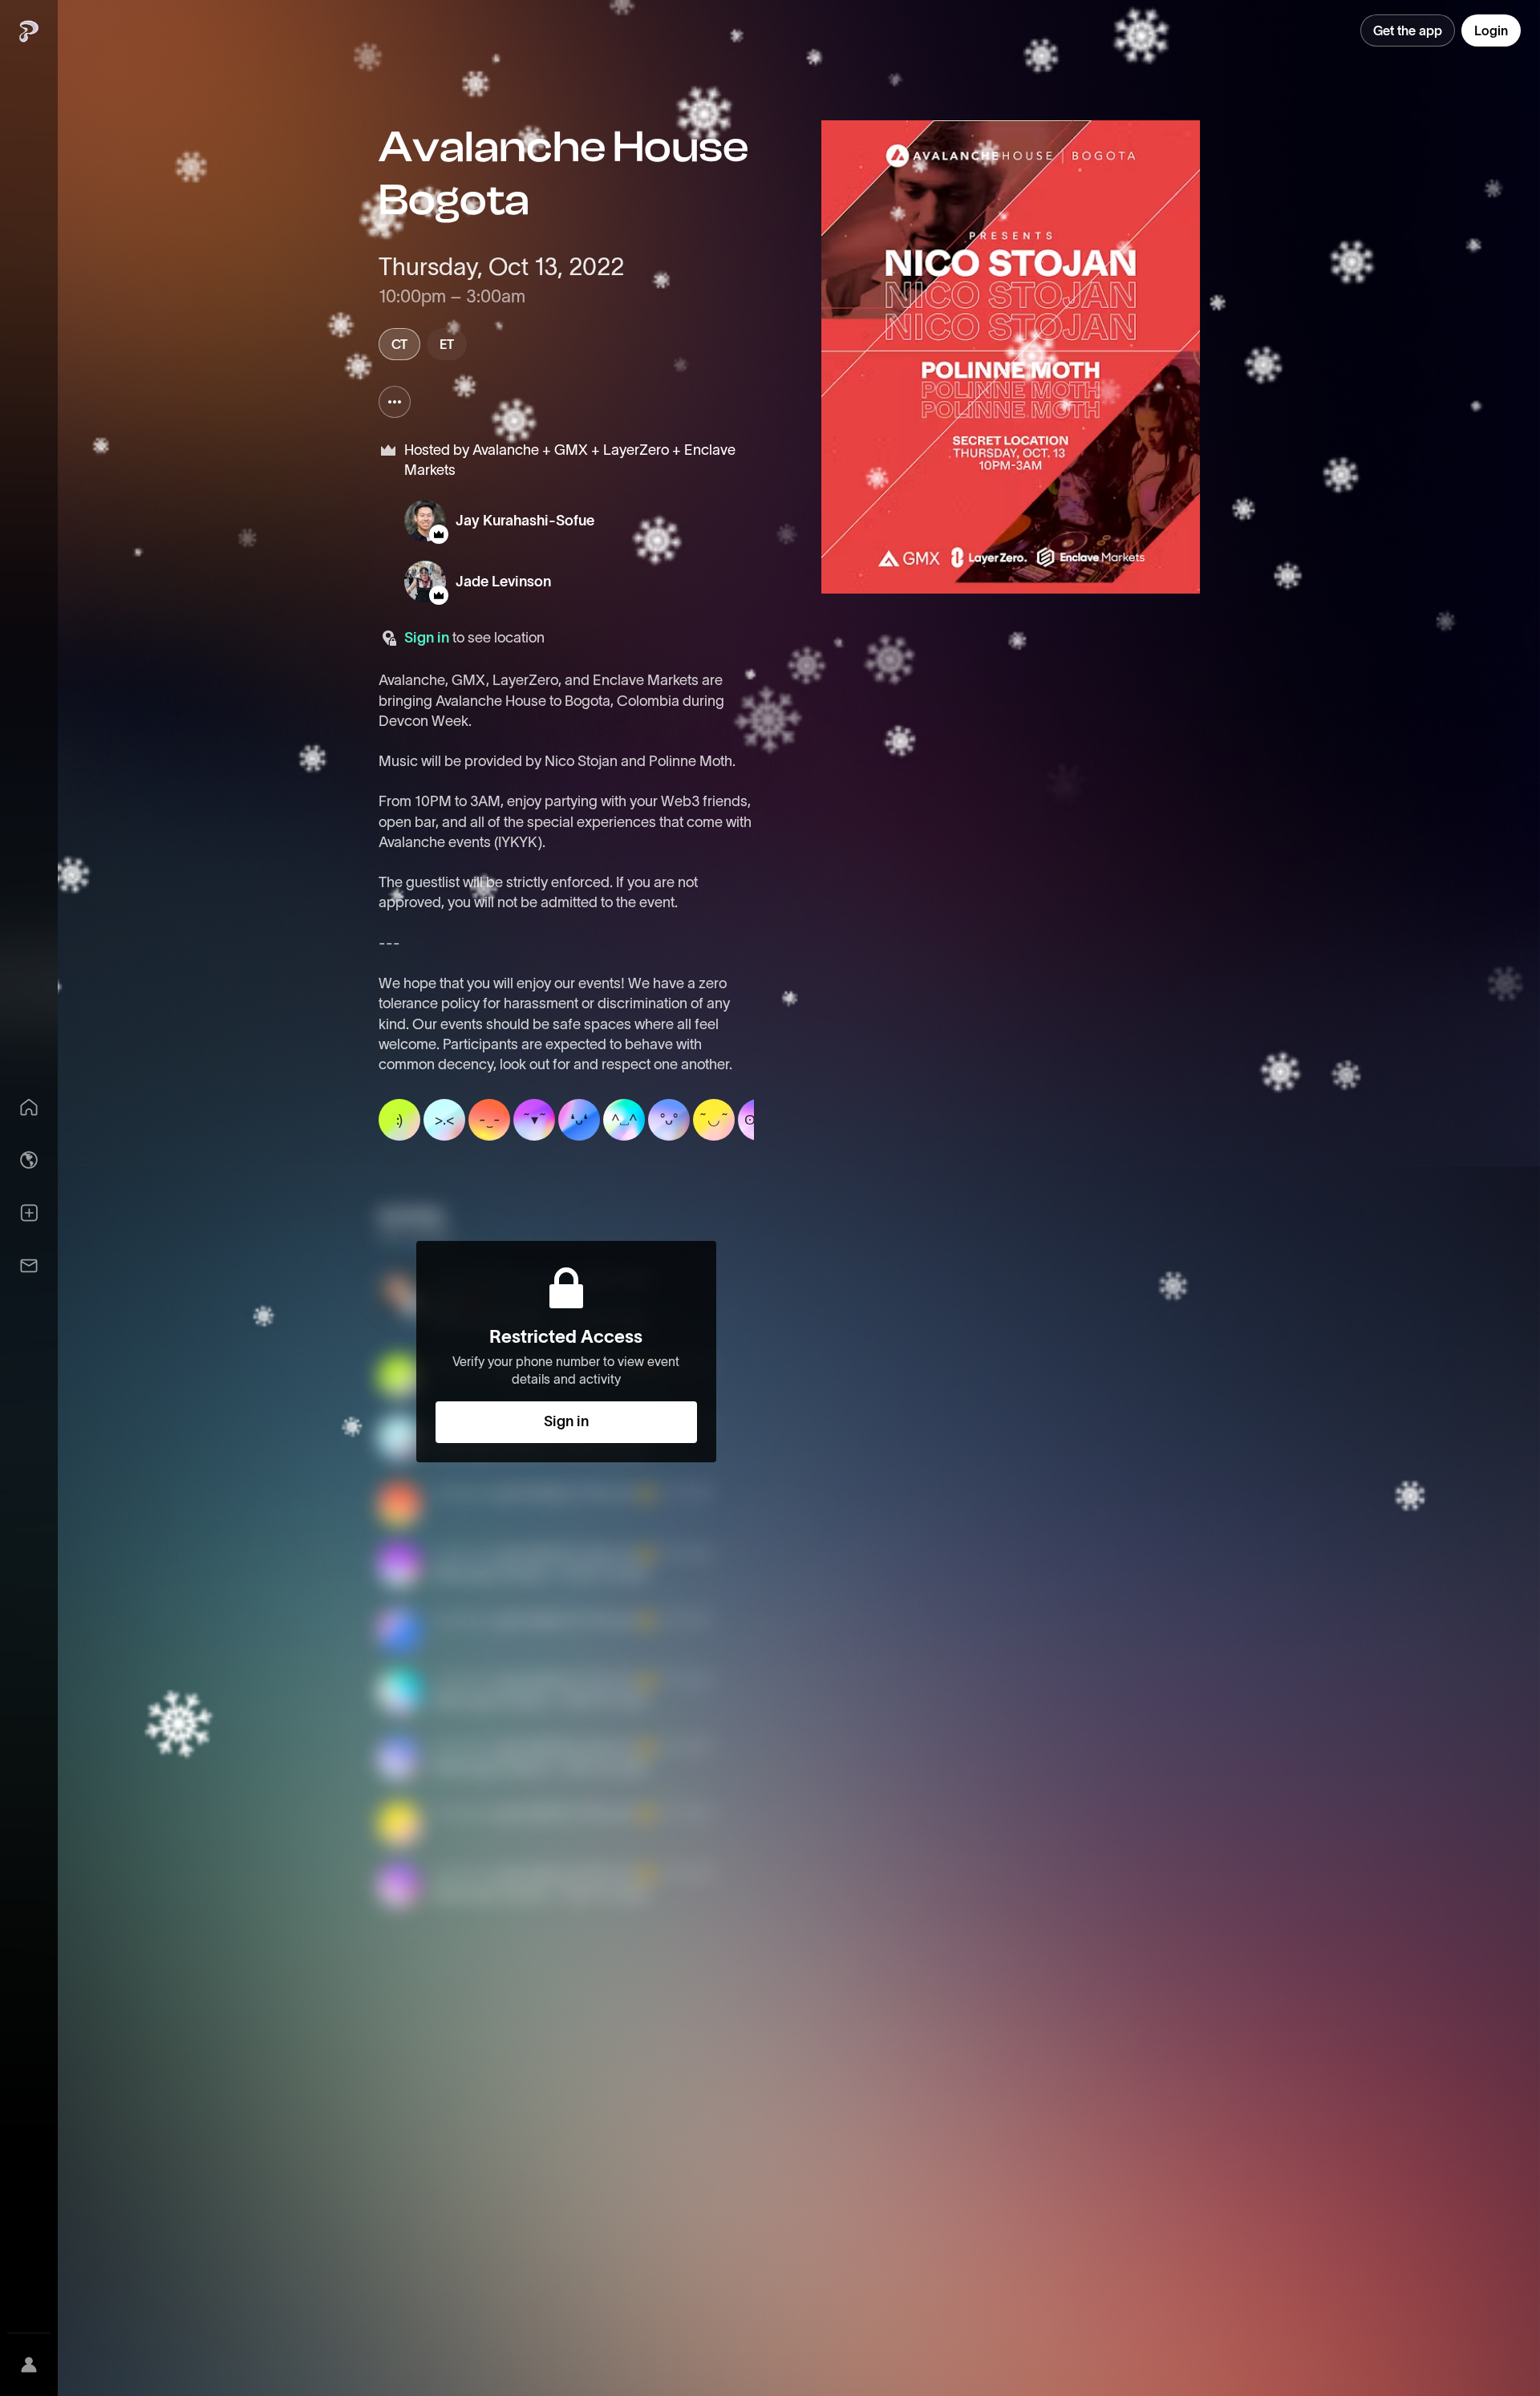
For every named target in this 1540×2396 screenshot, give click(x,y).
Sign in (427, 638)
